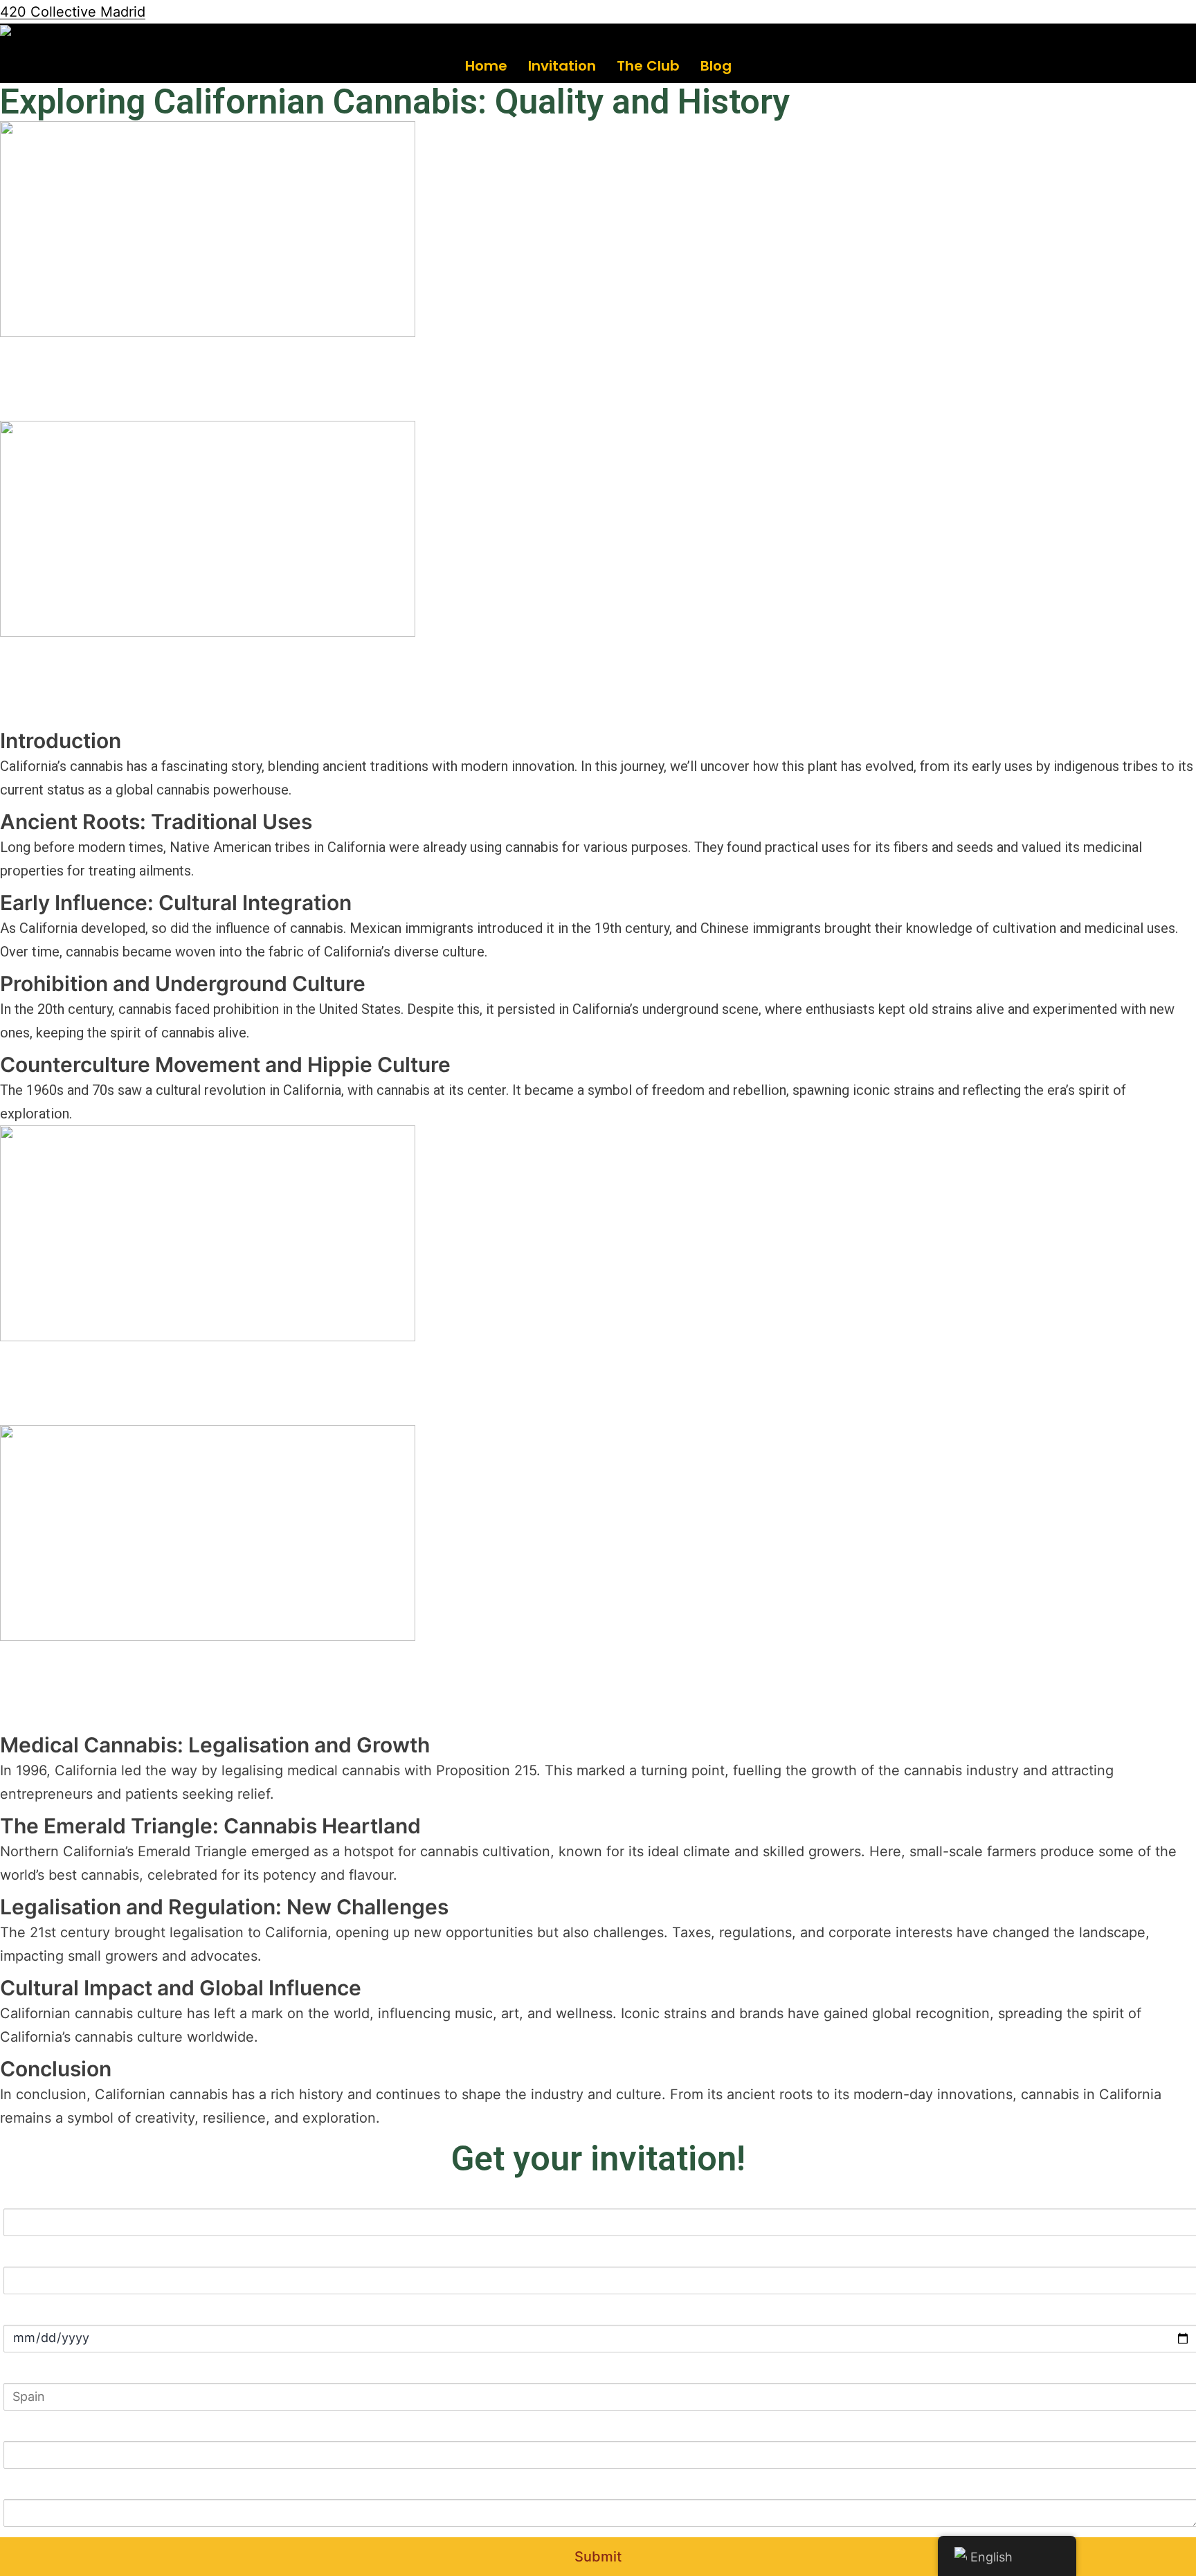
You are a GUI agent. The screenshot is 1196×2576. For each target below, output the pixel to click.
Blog (716, 66)
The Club (648, 66)
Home (486, 66)
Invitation (562, 66)
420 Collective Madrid (73, 12)
